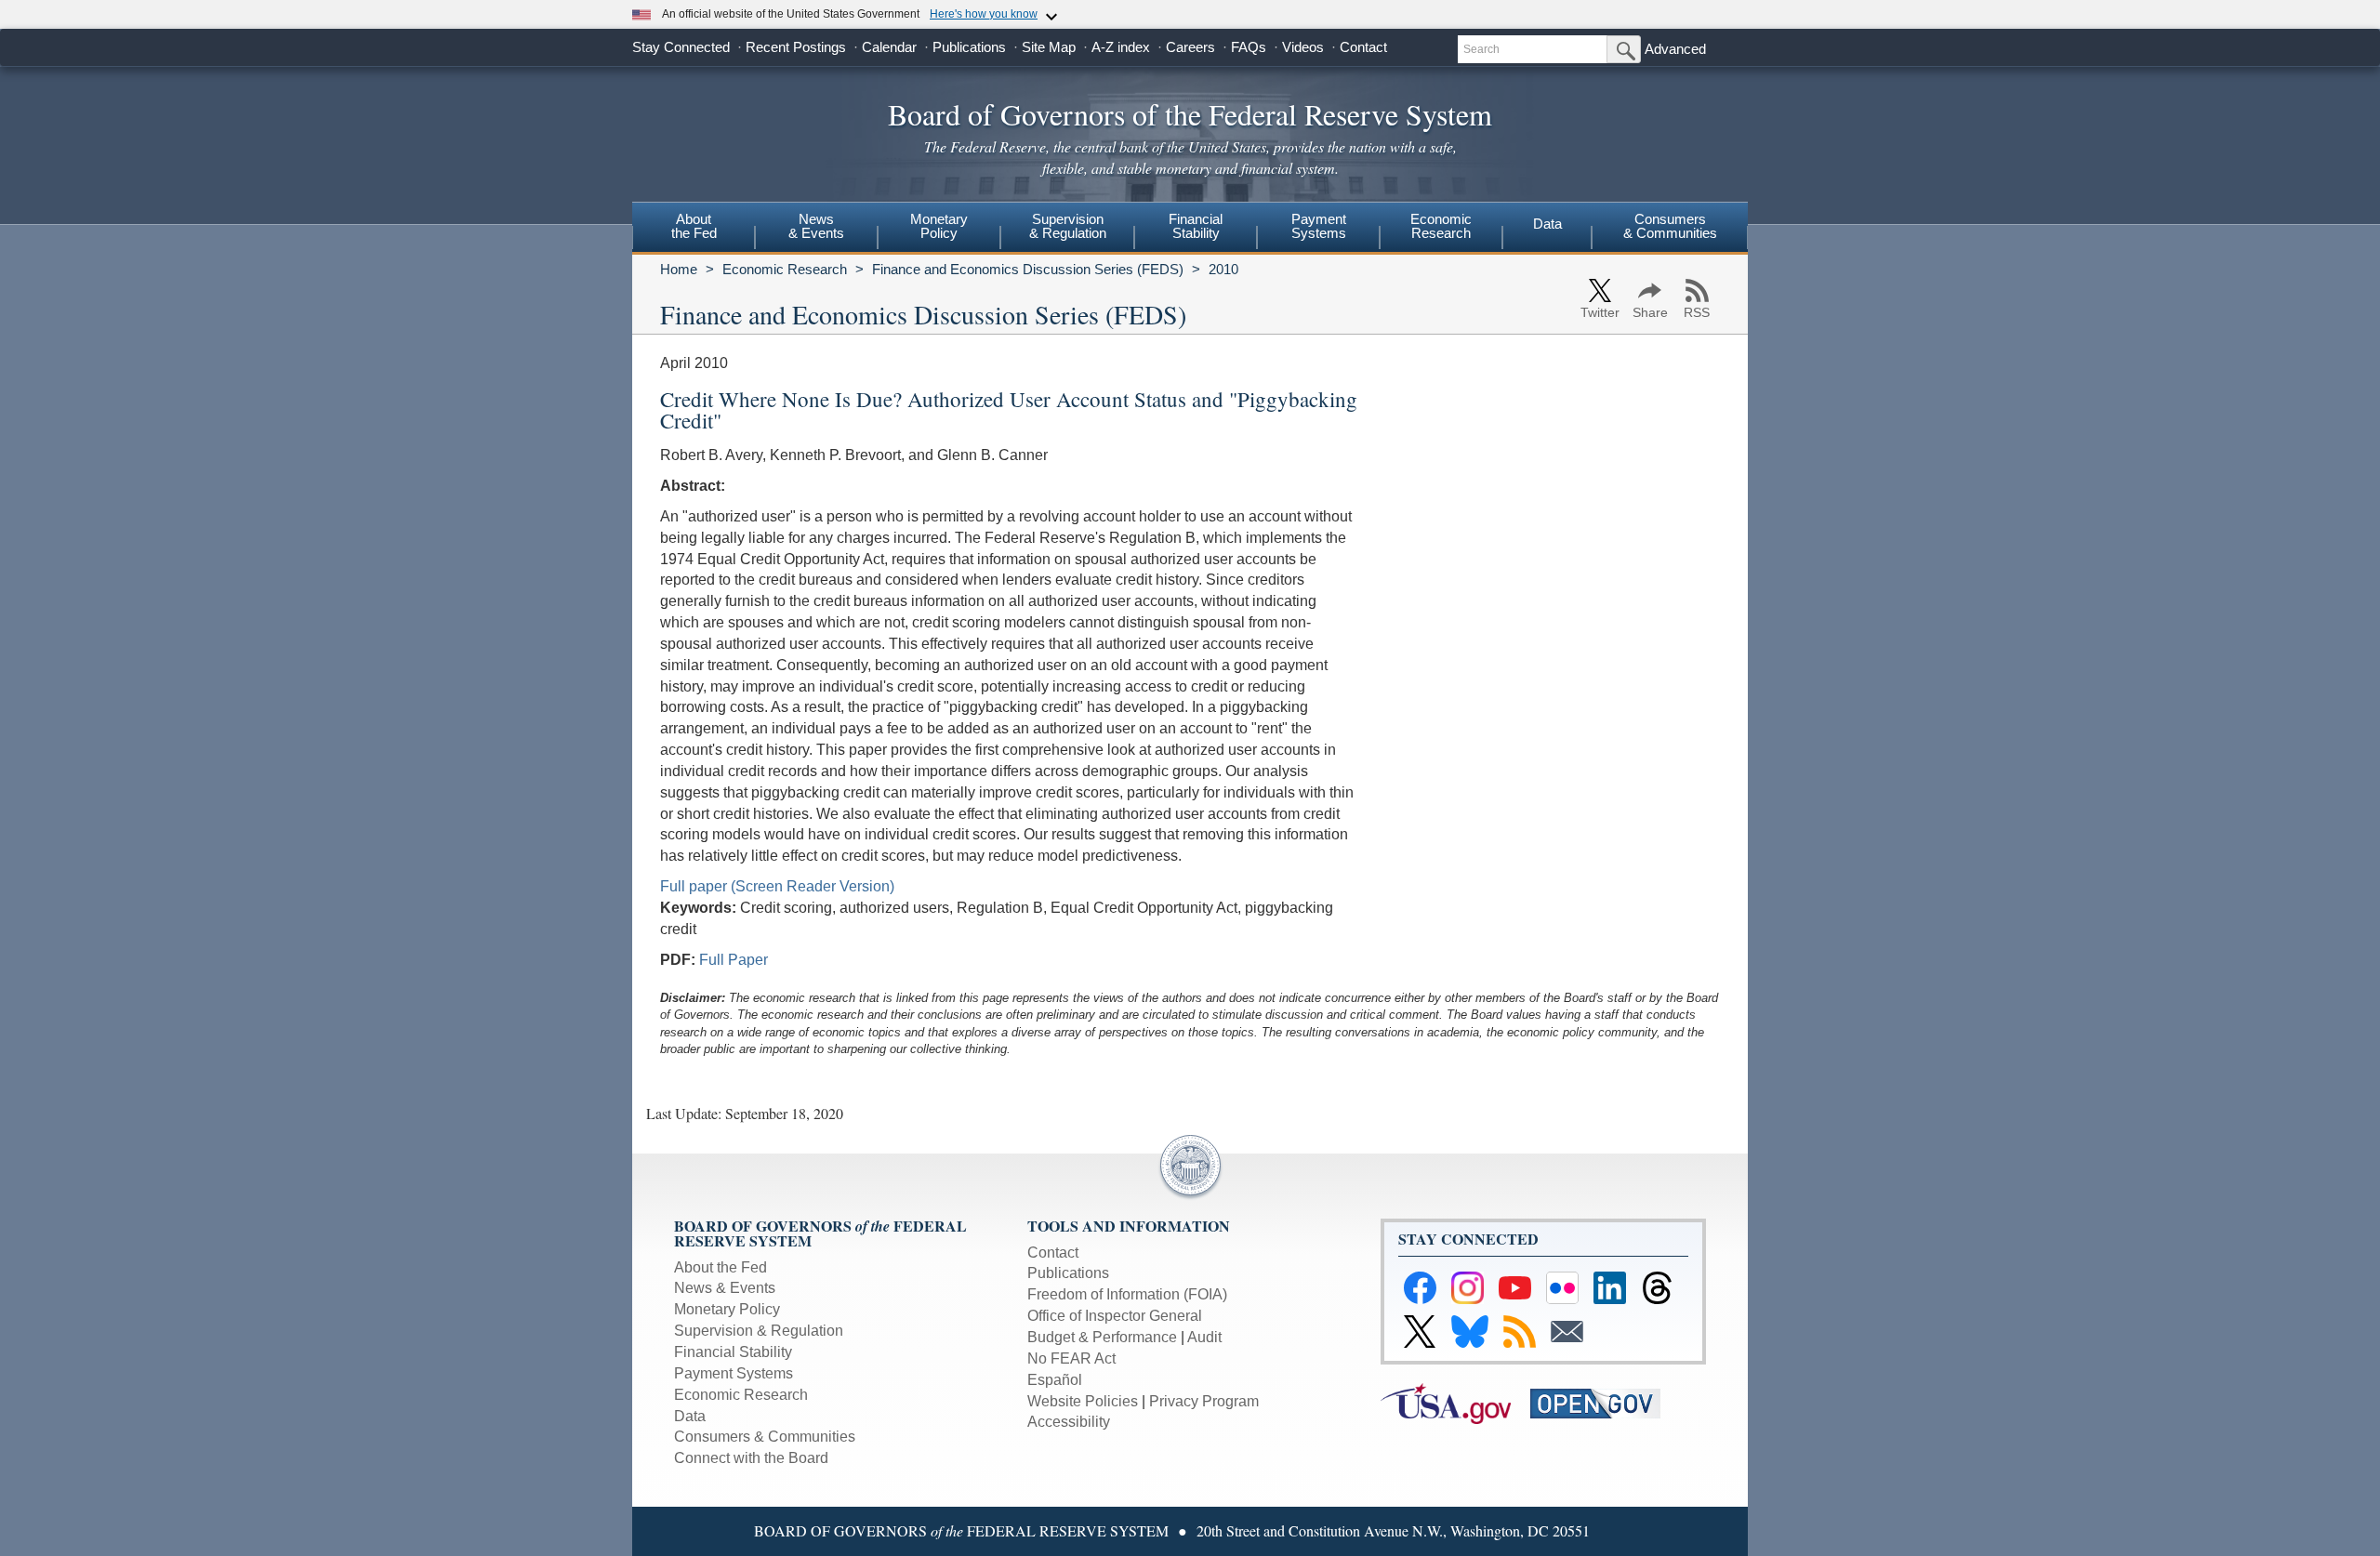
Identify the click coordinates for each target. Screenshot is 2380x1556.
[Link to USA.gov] (1455, 1402)
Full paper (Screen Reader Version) (777, 886)
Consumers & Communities (1670, 226)
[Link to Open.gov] (1603, 1402)
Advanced (1675, 49)
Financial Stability (733, 1352)
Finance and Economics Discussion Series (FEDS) (1028, 269)
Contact (1363, 47)
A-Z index (1121, 47)
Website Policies (1083, 1401)
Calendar (889, 47)
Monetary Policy (727, 1309)
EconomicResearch (1441, 226)
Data (1547, 224)
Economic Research (785, 269)
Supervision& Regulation (1068, 226)
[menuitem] (694, 229)
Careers (1190, 47)
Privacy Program (1204, 1401)
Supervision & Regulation (759, 1331)
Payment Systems (734, 1373)
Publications (969, 47)
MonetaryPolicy (939, 226)
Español (1055, 1380)
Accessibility (1069, 1422)
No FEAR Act (1071, 1358)
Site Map (1049, 47)
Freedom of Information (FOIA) (1127, 1294)
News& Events (816, 226)
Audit (1204, 1337)
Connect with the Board (751, 1458)
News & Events (725, 1288)
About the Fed (721, 1267)
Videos (1303, 47)
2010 (1223, 269)
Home (679, 269)
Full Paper (734, 960)
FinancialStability (1196, 226)
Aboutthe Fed (694, 226)
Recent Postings (796, 47)
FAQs (1249, 47)
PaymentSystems (1319, 226)
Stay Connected (681, 47)
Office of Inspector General (1115, 1316)
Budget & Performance (1102, 1337)
